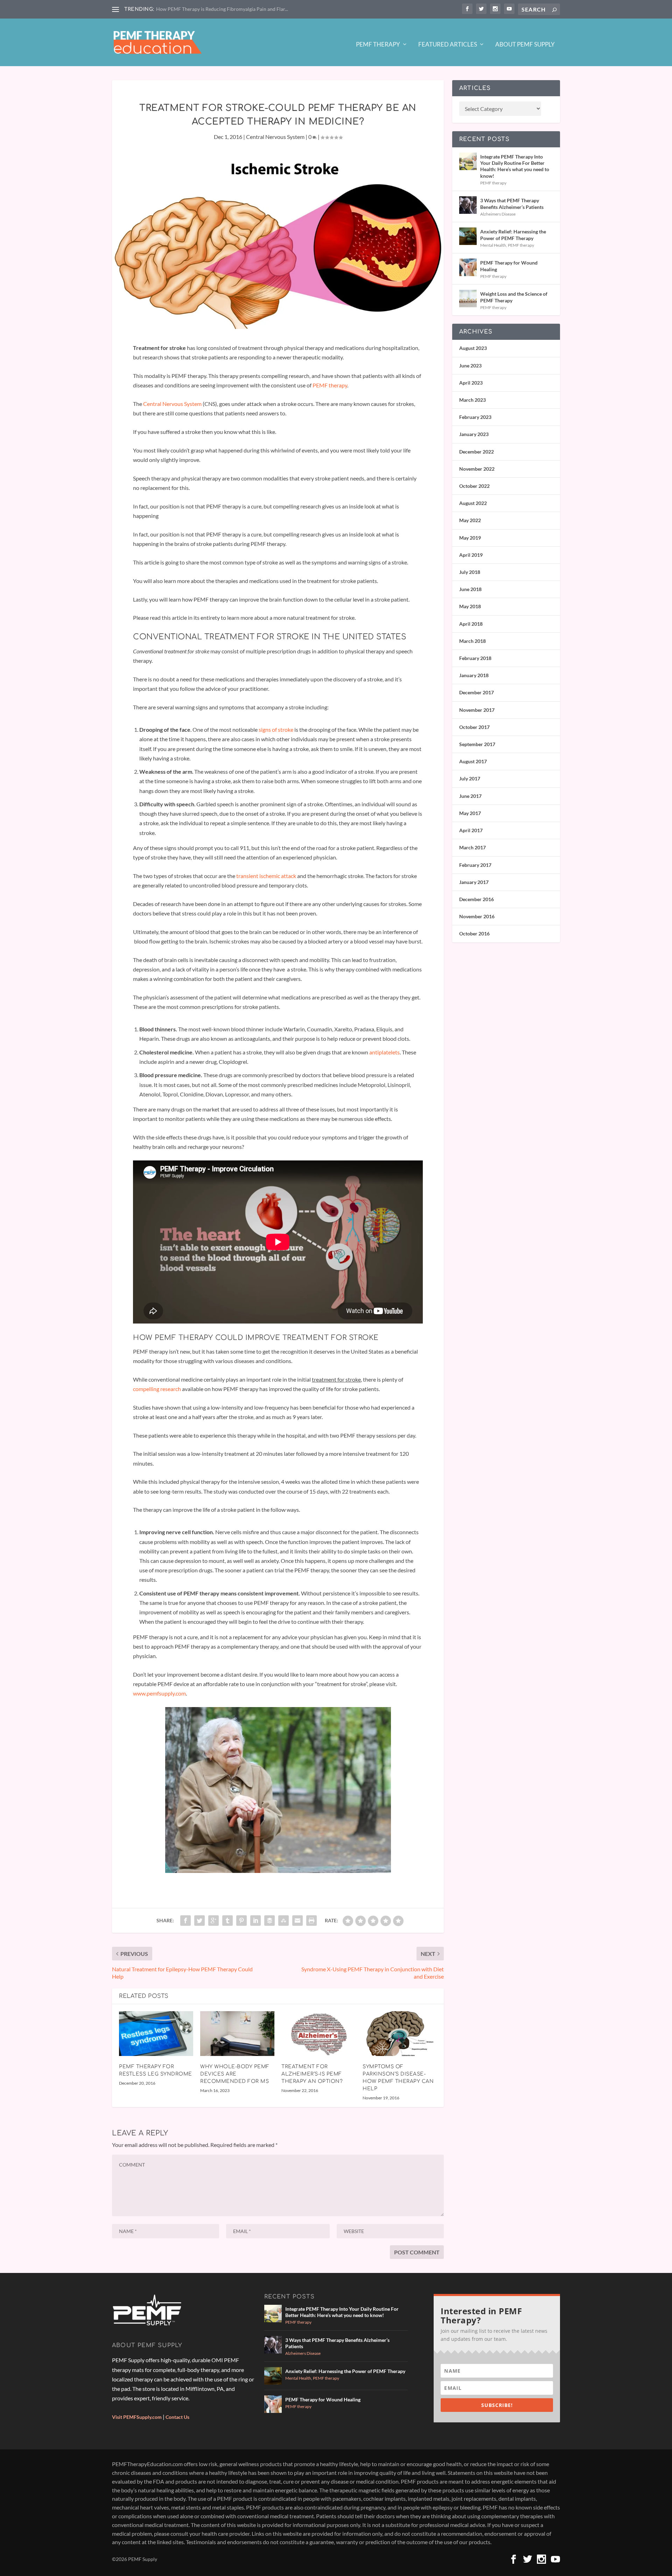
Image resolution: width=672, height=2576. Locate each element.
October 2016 (474, 933)
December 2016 (477, 899)
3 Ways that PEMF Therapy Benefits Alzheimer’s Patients (512, 203)
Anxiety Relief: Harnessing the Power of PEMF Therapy (513, 235)
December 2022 (477, 452)
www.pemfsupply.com (159, 1693)
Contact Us (177, 2417)
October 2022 (474, 486)
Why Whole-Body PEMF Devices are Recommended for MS (235, 2074)
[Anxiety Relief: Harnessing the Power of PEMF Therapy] (468, 236)
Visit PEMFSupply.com (137, 2417)
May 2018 (470, 606)
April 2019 (471, 555)
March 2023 (472, 400)
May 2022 (470, 520)
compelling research (157, 1389)
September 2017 (477, 744)
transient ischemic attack (266, 876)
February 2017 (475, 865)
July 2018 (470, 572)
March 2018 (472, 641)
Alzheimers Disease (498, 214)
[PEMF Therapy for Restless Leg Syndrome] (156, 2033)
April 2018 (471, 624)
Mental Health (493, 245)
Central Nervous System (275, 137)
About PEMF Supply (525, 45)
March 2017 (472, 847)
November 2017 (477, 710)
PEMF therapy (330, 385)
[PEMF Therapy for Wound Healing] (468, 267)
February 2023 (475, 417)
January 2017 (474, 882)
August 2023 (473, 348)
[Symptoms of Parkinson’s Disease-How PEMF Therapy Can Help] (400, 2033)
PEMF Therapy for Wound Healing (509, 266)
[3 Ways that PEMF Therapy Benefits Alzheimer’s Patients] (468, 205)
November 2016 (477, 916)
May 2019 (470, 538)
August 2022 (473, 503)
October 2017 (474, 727)
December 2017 (477, 692)
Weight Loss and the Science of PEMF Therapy (514, 297)
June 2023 (470, 366)
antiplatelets (384, 1052)
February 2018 (475, 658)
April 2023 (471, 383)
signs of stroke (275, 729)
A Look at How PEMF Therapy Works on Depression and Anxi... (224, 9)
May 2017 (470, 813)
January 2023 (474, 434)
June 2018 (470, 589)
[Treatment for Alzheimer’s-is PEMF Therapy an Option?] (318, 2033)
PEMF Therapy (378, 45)
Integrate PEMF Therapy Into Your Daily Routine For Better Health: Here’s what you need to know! (515, 166)
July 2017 (470, 778)
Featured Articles (448, 45)
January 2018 (474, 675)
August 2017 (473, 761)
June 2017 (470, 796)
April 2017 (471, 830)
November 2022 (477, 469)
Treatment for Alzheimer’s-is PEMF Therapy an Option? (312, 2074)
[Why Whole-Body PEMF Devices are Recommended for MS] (237, 2033)
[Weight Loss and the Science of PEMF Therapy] (468, 299)
